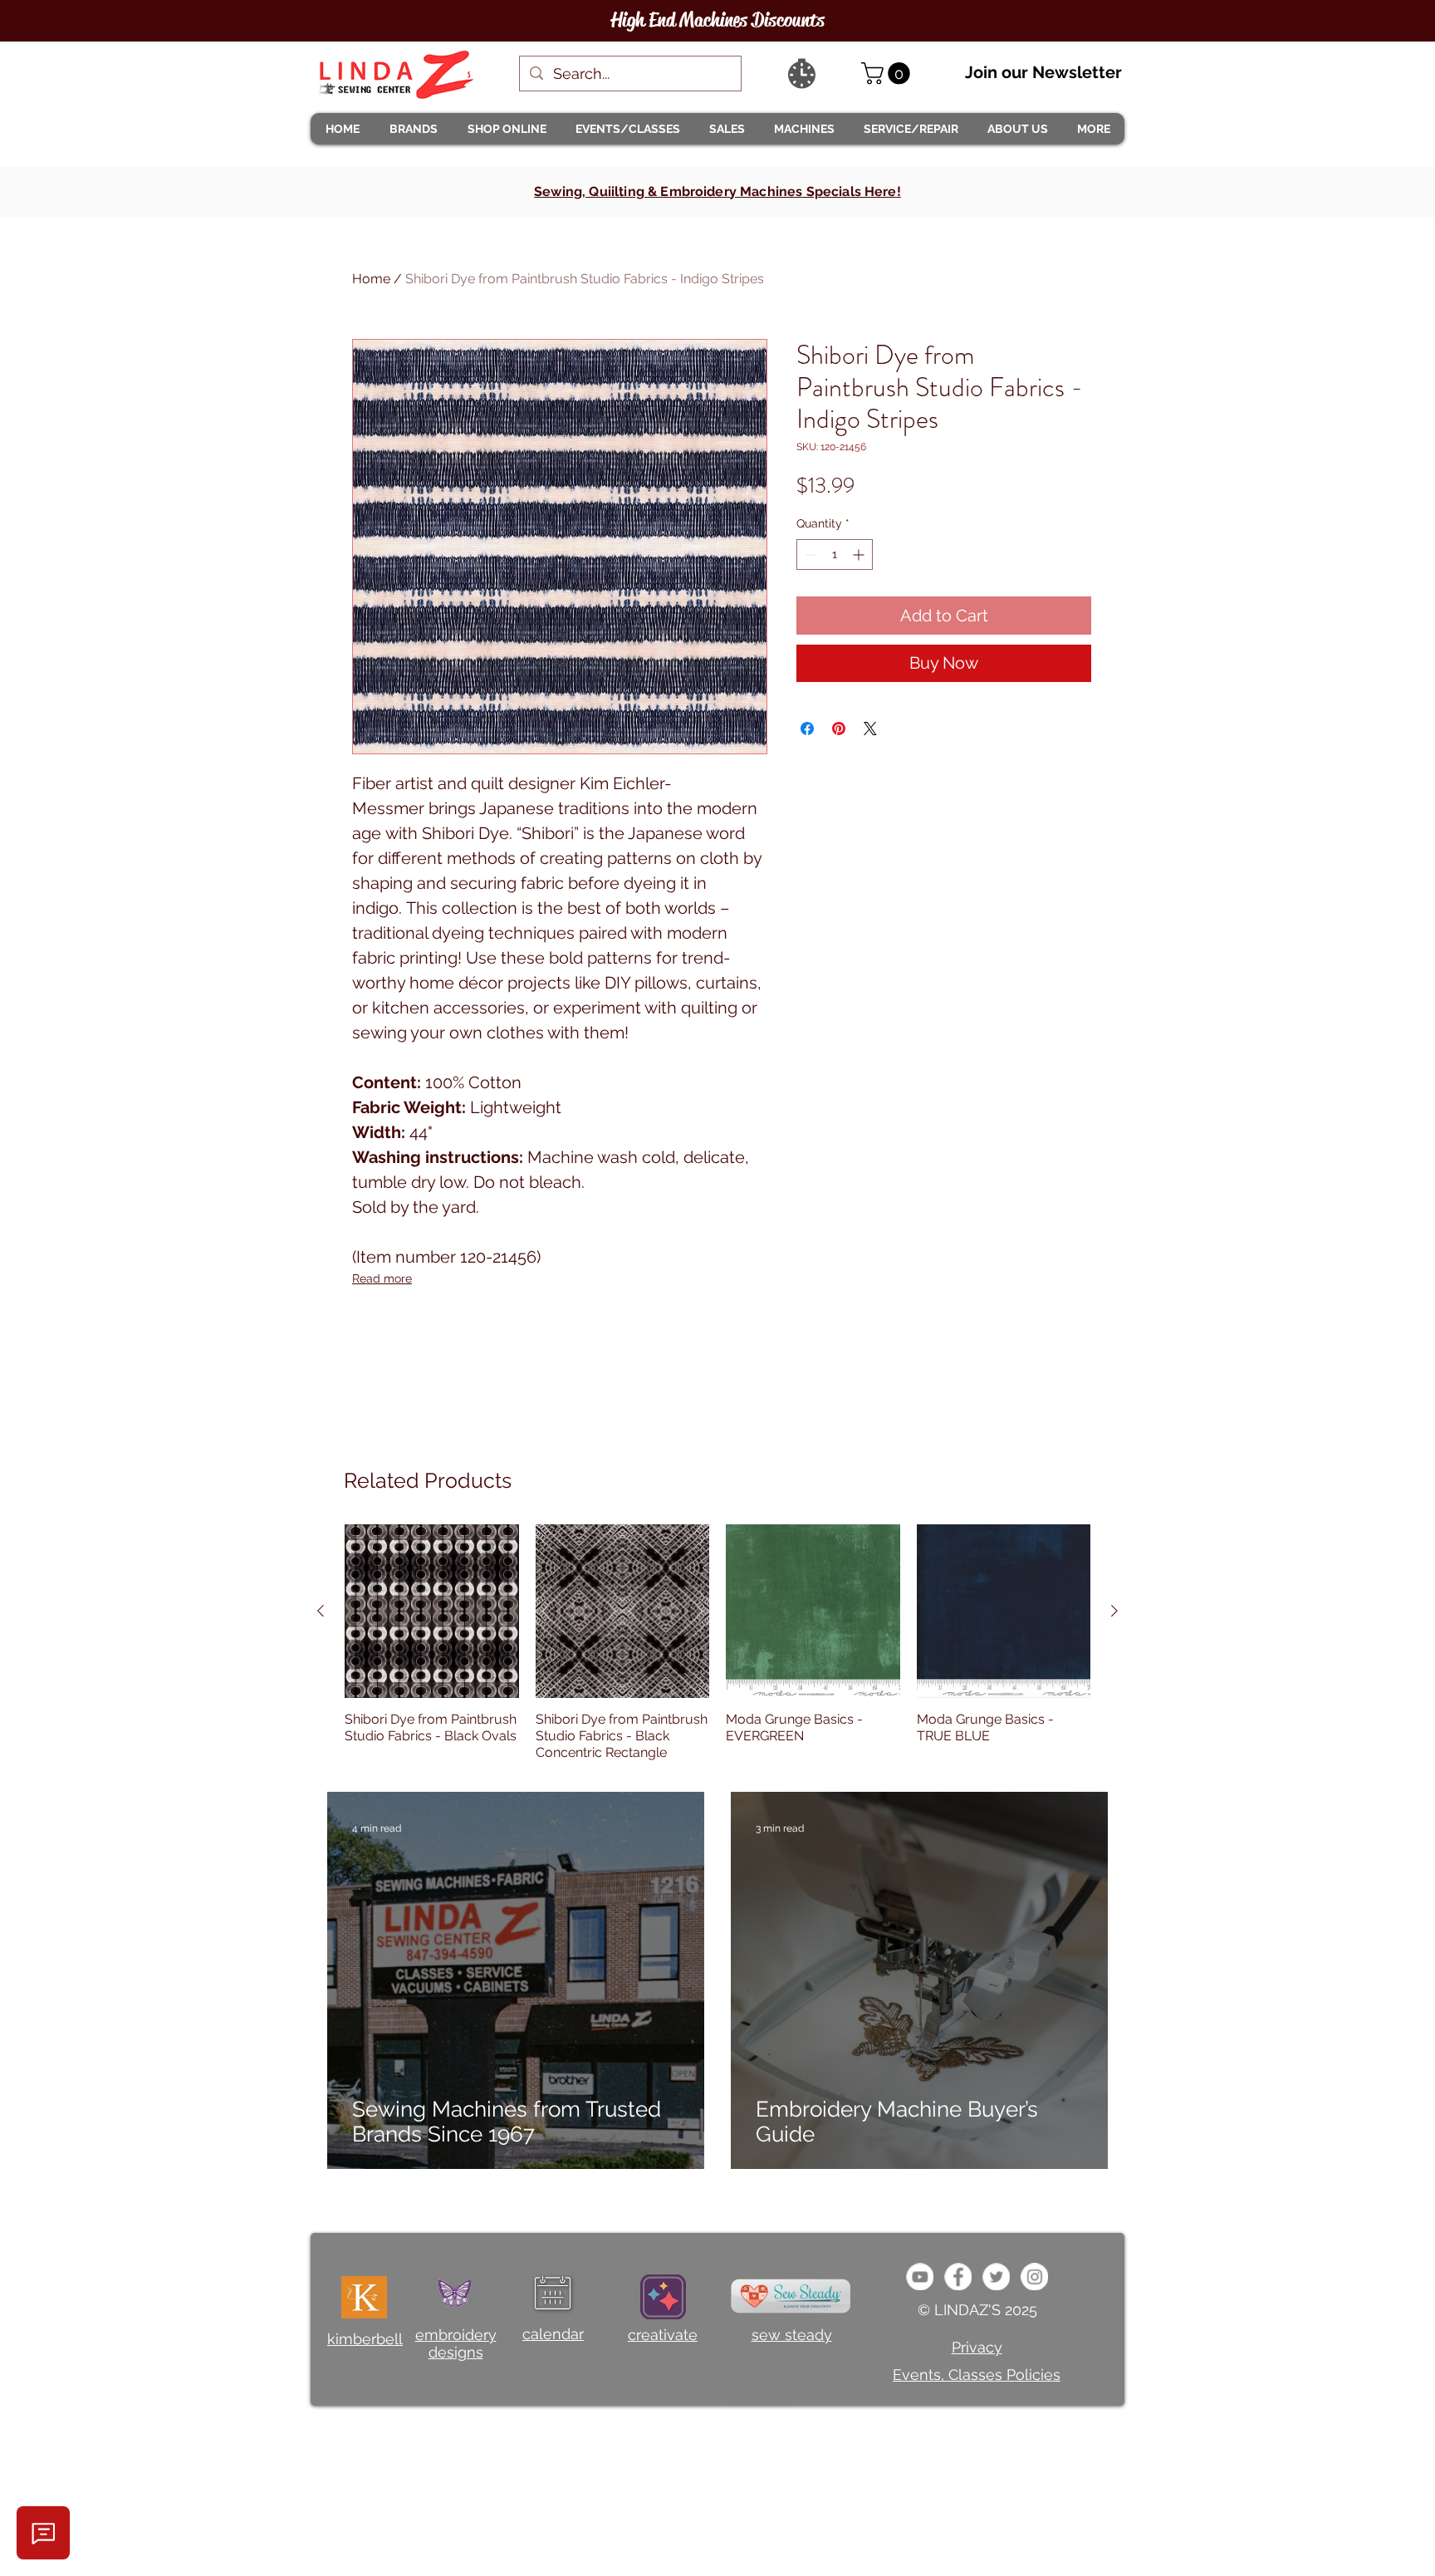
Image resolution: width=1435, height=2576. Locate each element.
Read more (382, 1278)
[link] (888, 74)
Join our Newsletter (1043, 72)
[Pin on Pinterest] (839, 729)
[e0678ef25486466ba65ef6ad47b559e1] (958, 2277)
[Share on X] (870, 729)
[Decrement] (809, 554)
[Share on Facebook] (807, 729)
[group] (717, 1643)
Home (371, 279)
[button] (413, 129)
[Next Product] (1114, 1611)
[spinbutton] (835, 554)
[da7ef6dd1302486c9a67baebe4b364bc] (1034, 2277)
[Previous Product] (321, 1611)
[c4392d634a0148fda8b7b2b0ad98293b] (996, 2277)
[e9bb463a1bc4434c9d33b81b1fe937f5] (920, 2277)
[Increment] (860, 554)
